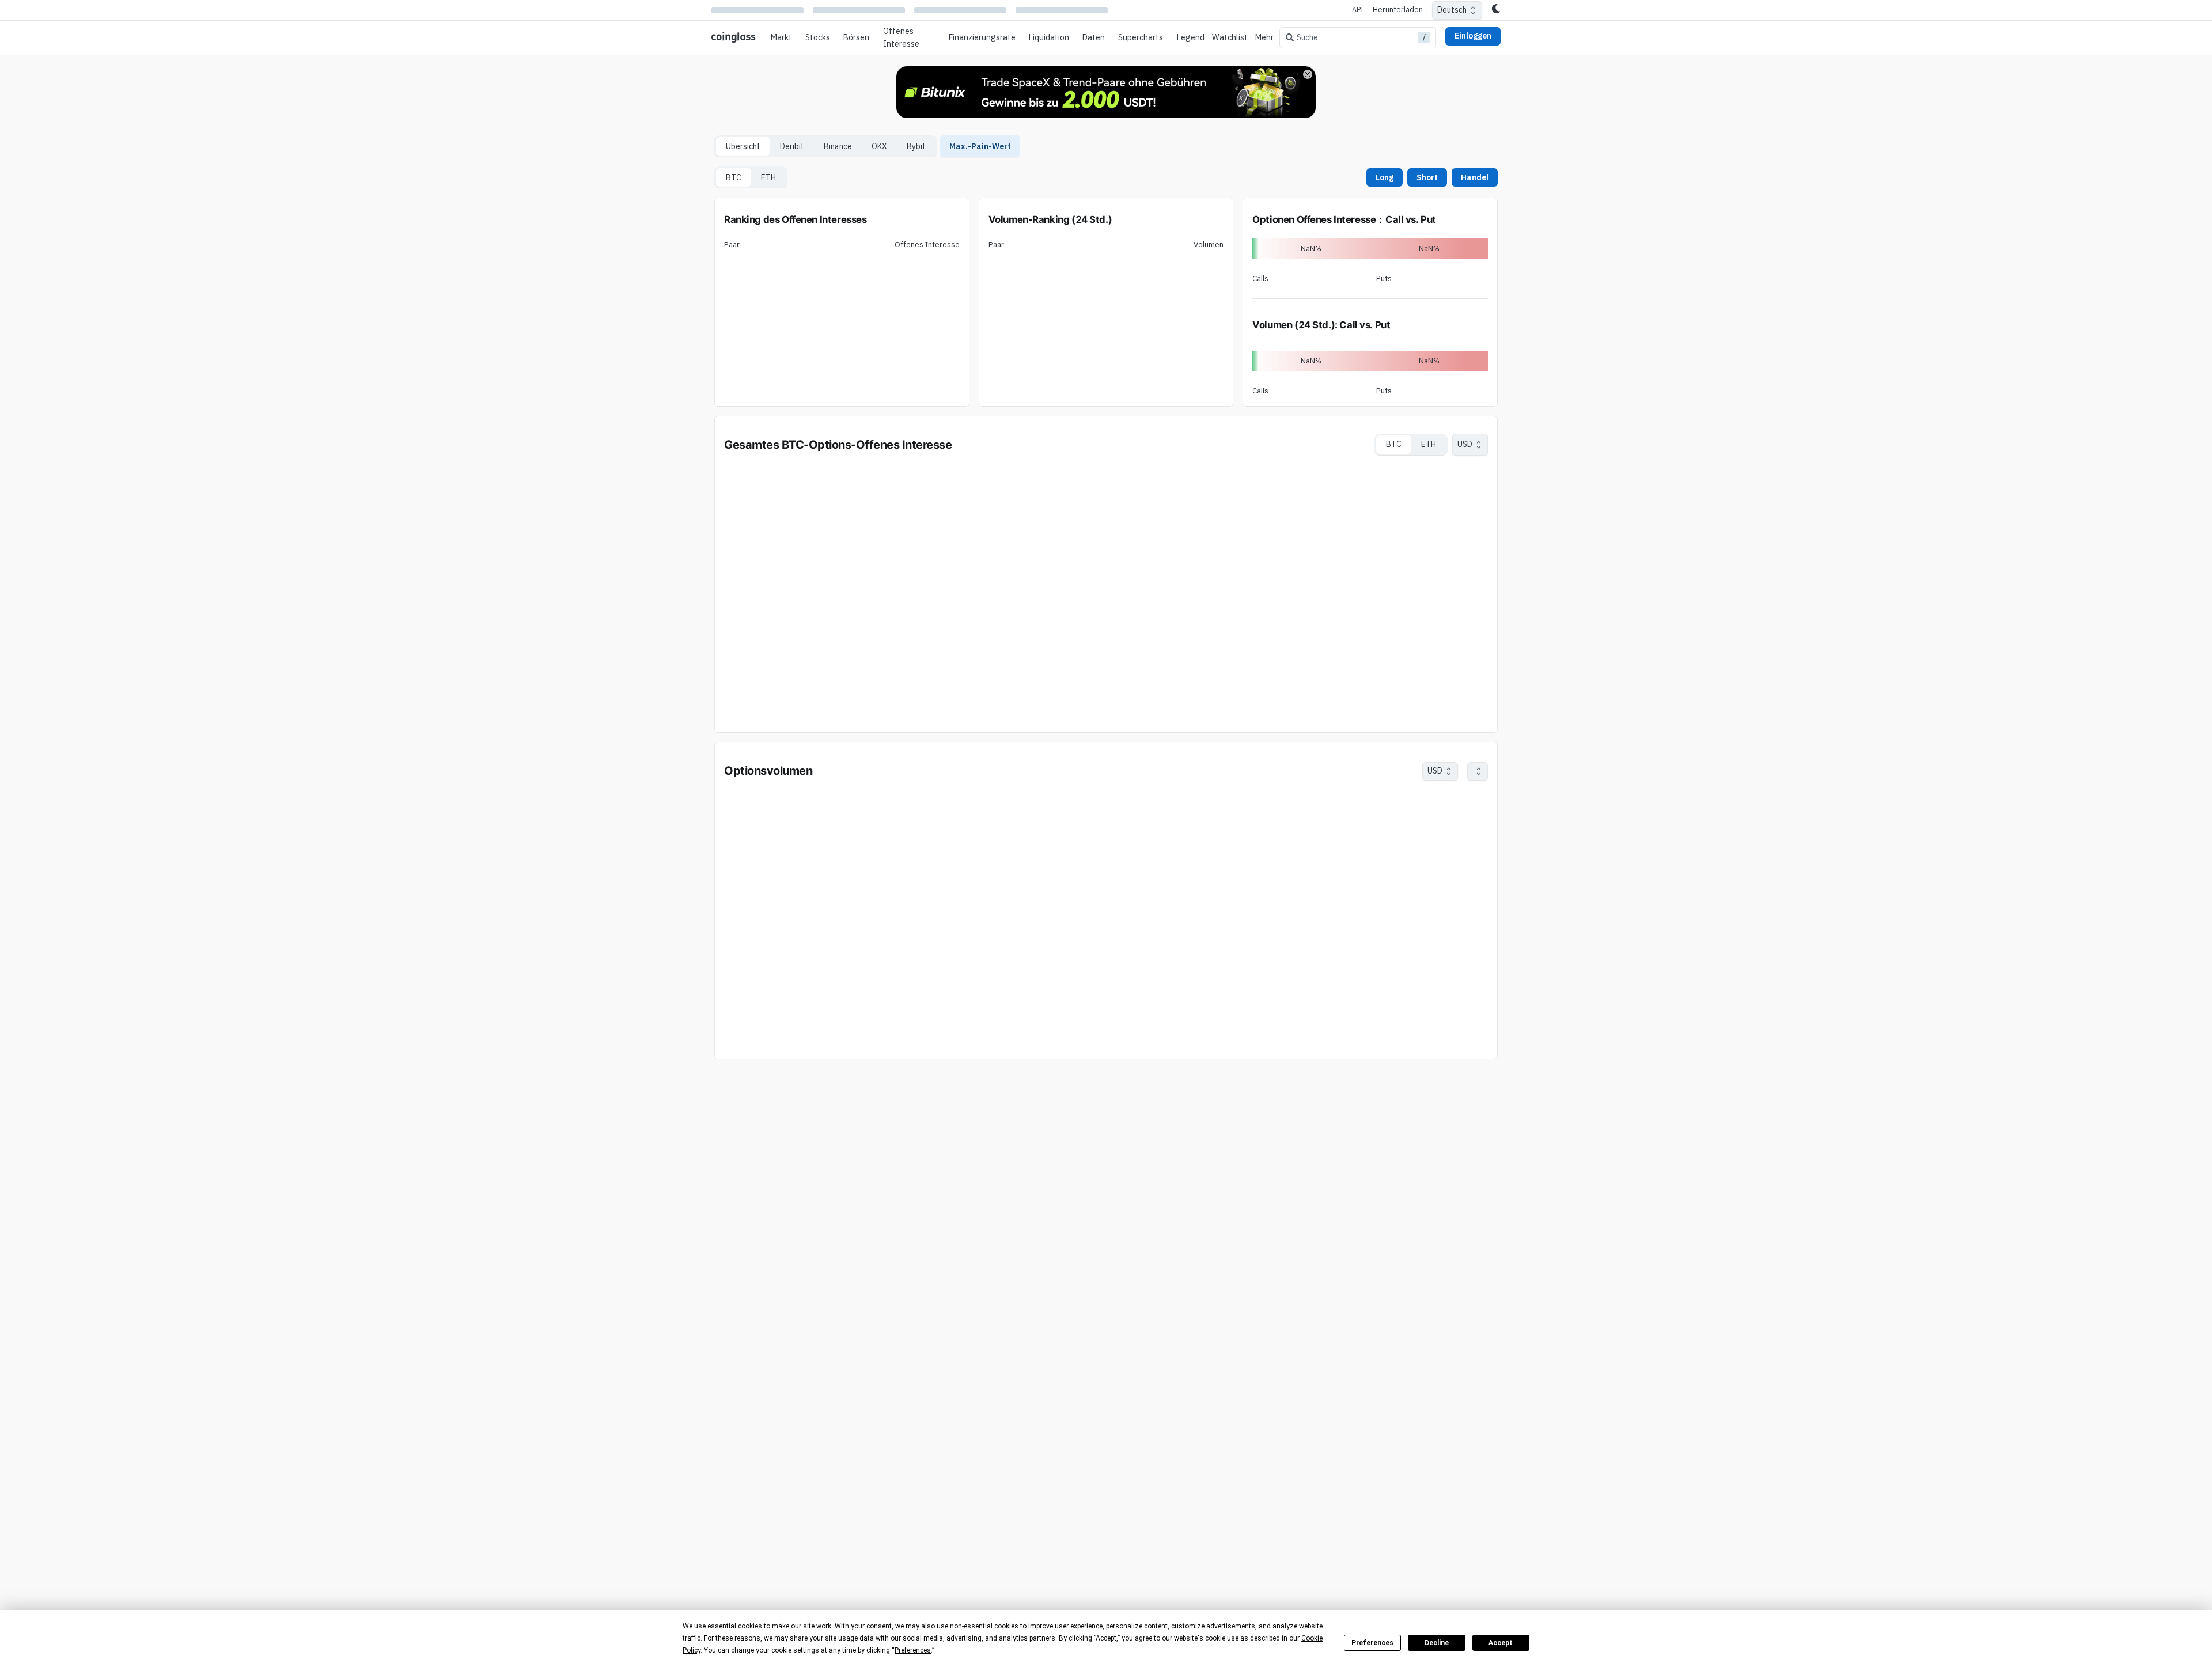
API (1358, 10)
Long (1385, 177)
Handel (1475, 177)
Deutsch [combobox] (1452, 10)
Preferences (1372, 1643)
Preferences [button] (913, 1650)
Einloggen (1473, 36)
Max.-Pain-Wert (980, 146)
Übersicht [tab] (743, 146)
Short (1427, 177)
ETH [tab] (768, 177)
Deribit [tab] (792, 146)
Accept (1501, 1643)
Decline (1437, 1643)
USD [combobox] (1465, 444)
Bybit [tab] (916, 146)
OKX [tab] (879, 146)
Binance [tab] (838, 146)
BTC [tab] (734, 177)
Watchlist (1230, 37)
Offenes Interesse (901, 37)
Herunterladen (1398, 10)
